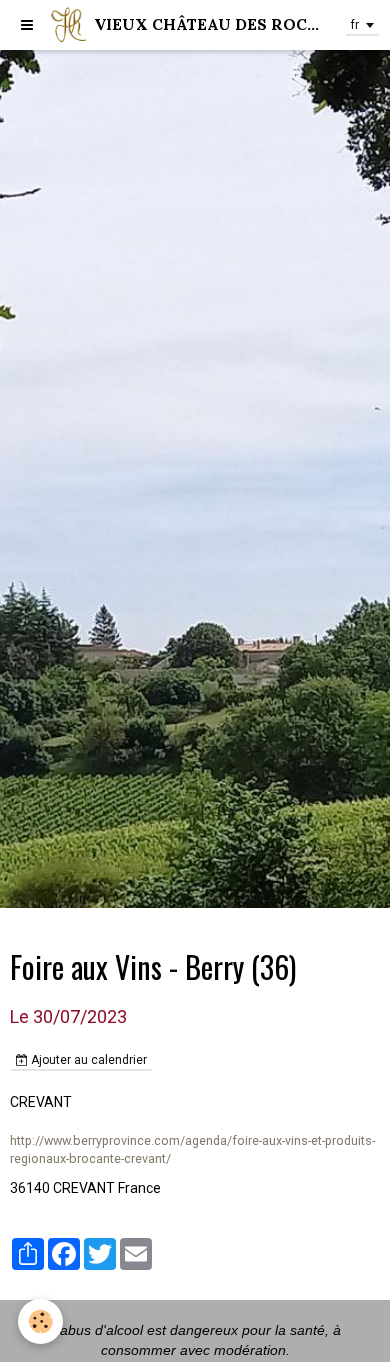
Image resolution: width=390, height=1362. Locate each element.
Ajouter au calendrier (87, 1060)
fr (355, 25)
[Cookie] (40, 1321)
